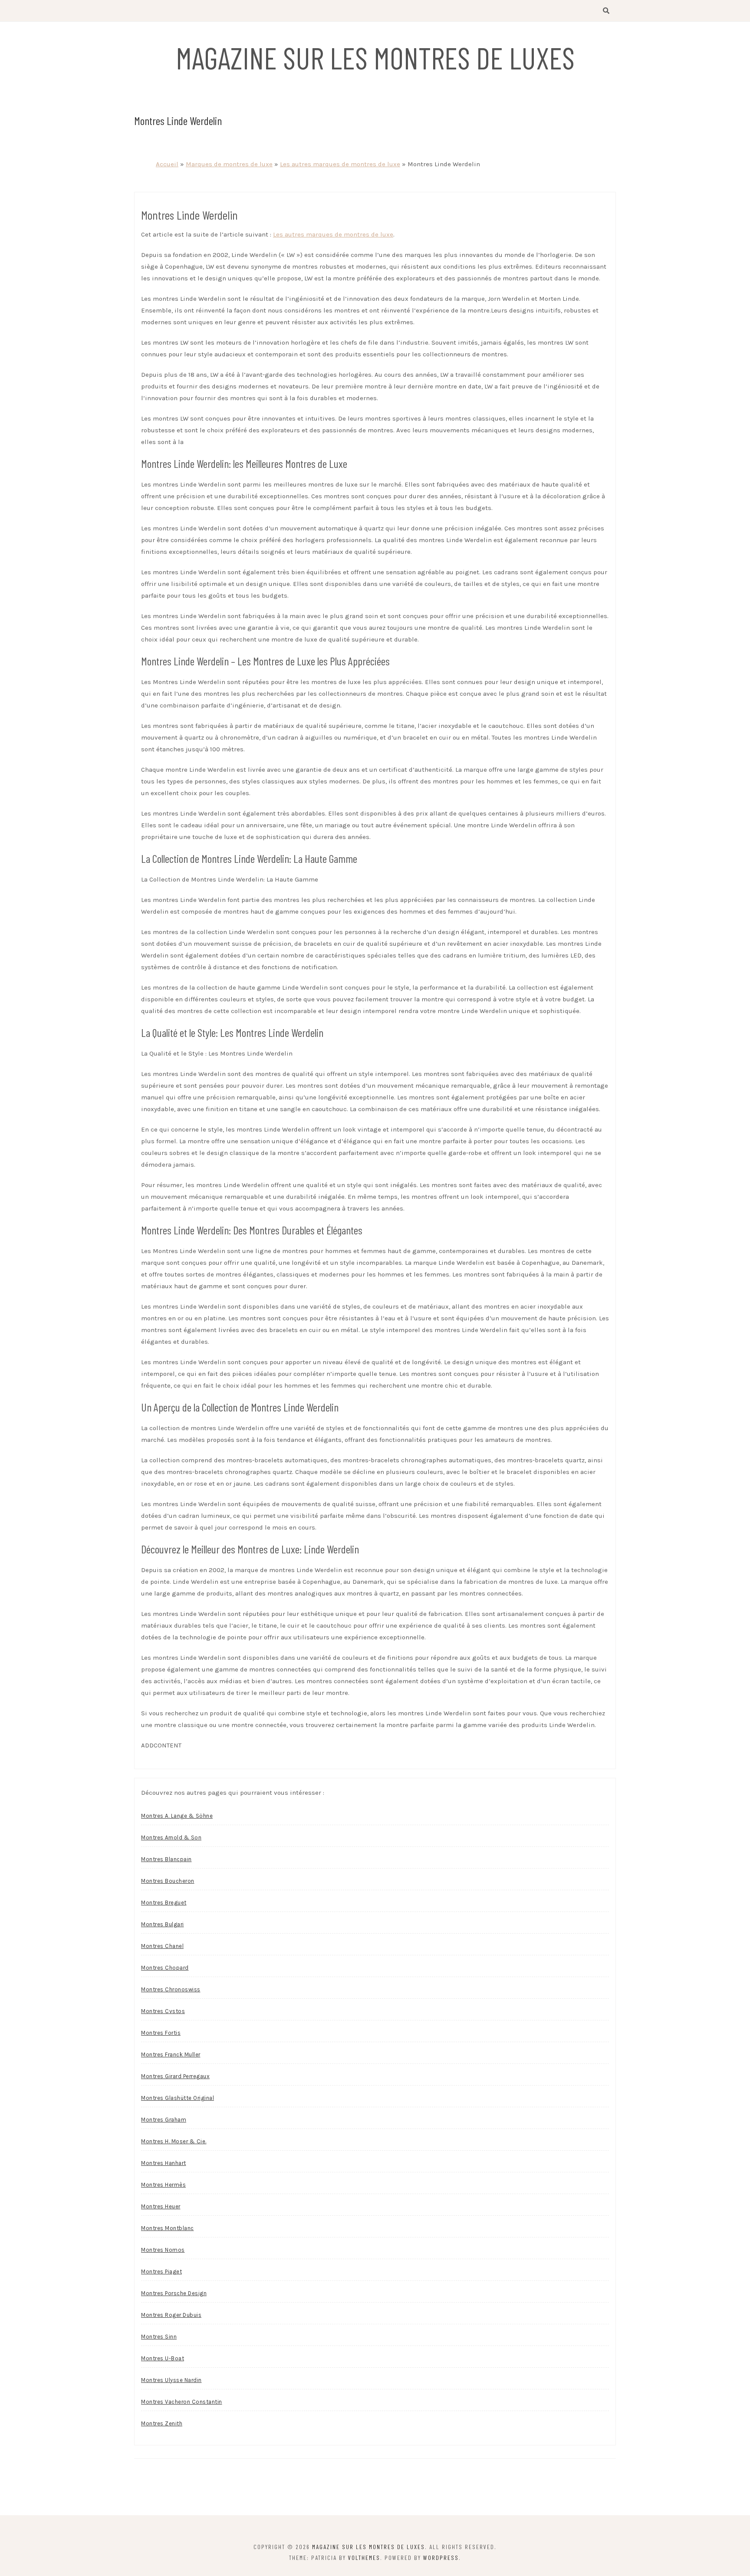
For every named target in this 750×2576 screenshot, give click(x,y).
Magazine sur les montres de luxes (375, 57)
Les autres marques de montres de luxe (340, 164)
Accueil (167, 164)
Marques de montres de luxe (229, 164)
